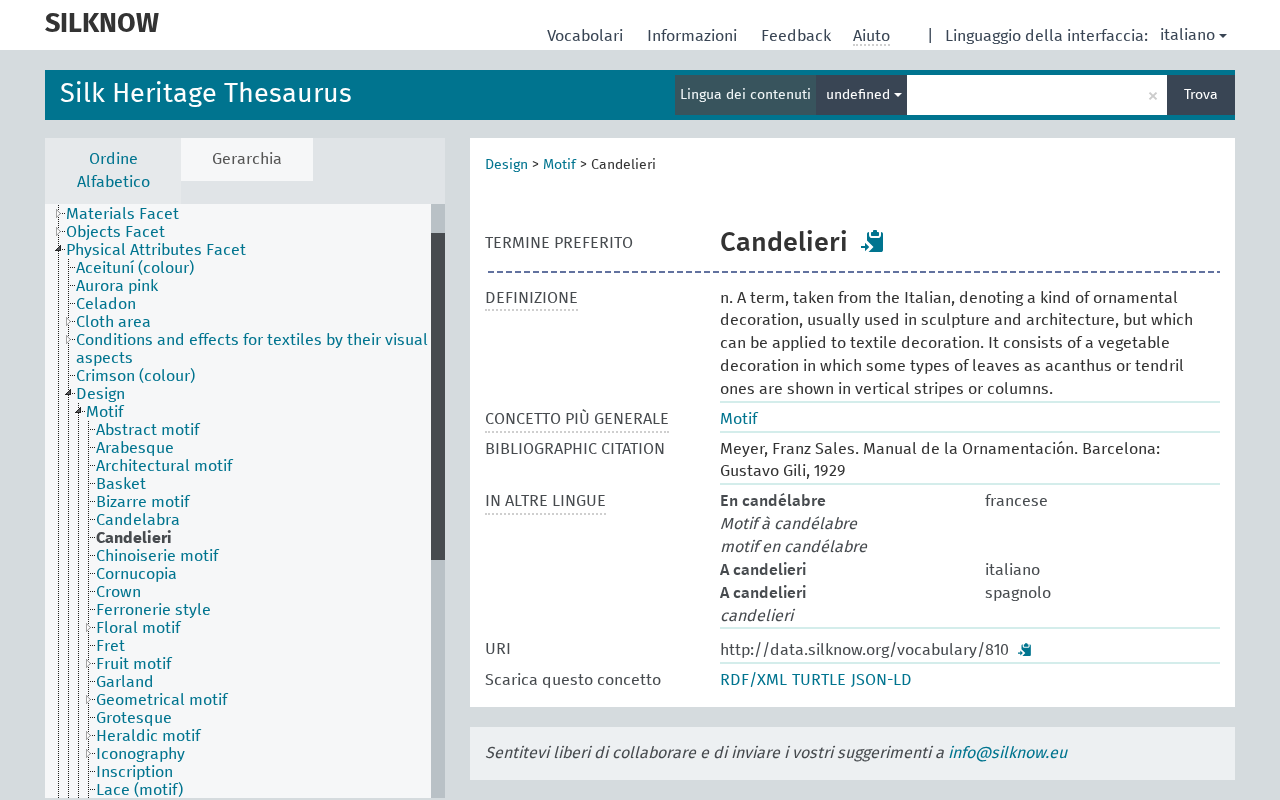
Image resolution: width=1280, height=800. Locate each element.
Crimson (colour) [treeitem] (135, 376)
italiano (1187, 35)
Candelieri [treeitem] (134, 538)
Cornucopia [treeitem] (136, 574)
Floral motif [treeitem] (138, 628)
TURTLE (819, 680)
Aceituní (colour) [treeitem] (135, 268)
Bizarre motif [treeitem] (142, 502)
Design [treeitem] (100, 394)
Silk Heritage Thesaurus (206, 94)
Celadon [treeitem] (106, 304)
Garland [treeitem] (125, 682)
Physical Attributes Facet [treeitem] (156, 250)
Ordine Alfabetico (113, 170)
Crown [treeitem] (118, 592)
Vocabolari (587, 36)
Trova (1201, 95)
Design (506, 165)
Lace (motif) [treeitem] (139, 790)
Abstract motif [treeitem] (147, 430)
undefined (860, 95)
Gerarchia (247, 159)
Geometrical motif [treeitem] (161, 700)
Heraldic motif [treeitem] (148, 736)
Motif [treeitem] (104, 412)
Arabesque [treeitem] (135, 448)
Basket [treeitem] (121, 484)
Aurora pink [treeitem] (117, 286)
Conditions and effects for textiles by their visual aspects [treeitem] (252, 349)
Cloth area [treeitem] (113, 322)
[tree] (245, 501)
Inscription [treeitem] (134, 772)
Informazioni (694, 36)
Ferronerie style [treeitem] (153, 610)
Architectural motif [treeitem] (164, 466)
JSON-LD (881, 680)
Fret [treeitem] (110, 646)
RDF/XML (753, 680)
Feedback (798, 36)
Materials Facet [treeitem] (122, 214)
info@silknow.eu (1007, 753)
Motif (559, 165)
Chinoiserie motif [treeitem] (157, 556)
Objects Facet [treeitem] (115, 232)
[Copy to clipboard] (873, 241)
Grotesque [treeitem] (134, 718)
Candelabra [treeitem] (138, 520)
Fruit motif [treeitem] (133, 664)
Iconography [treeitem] (140, 754)
